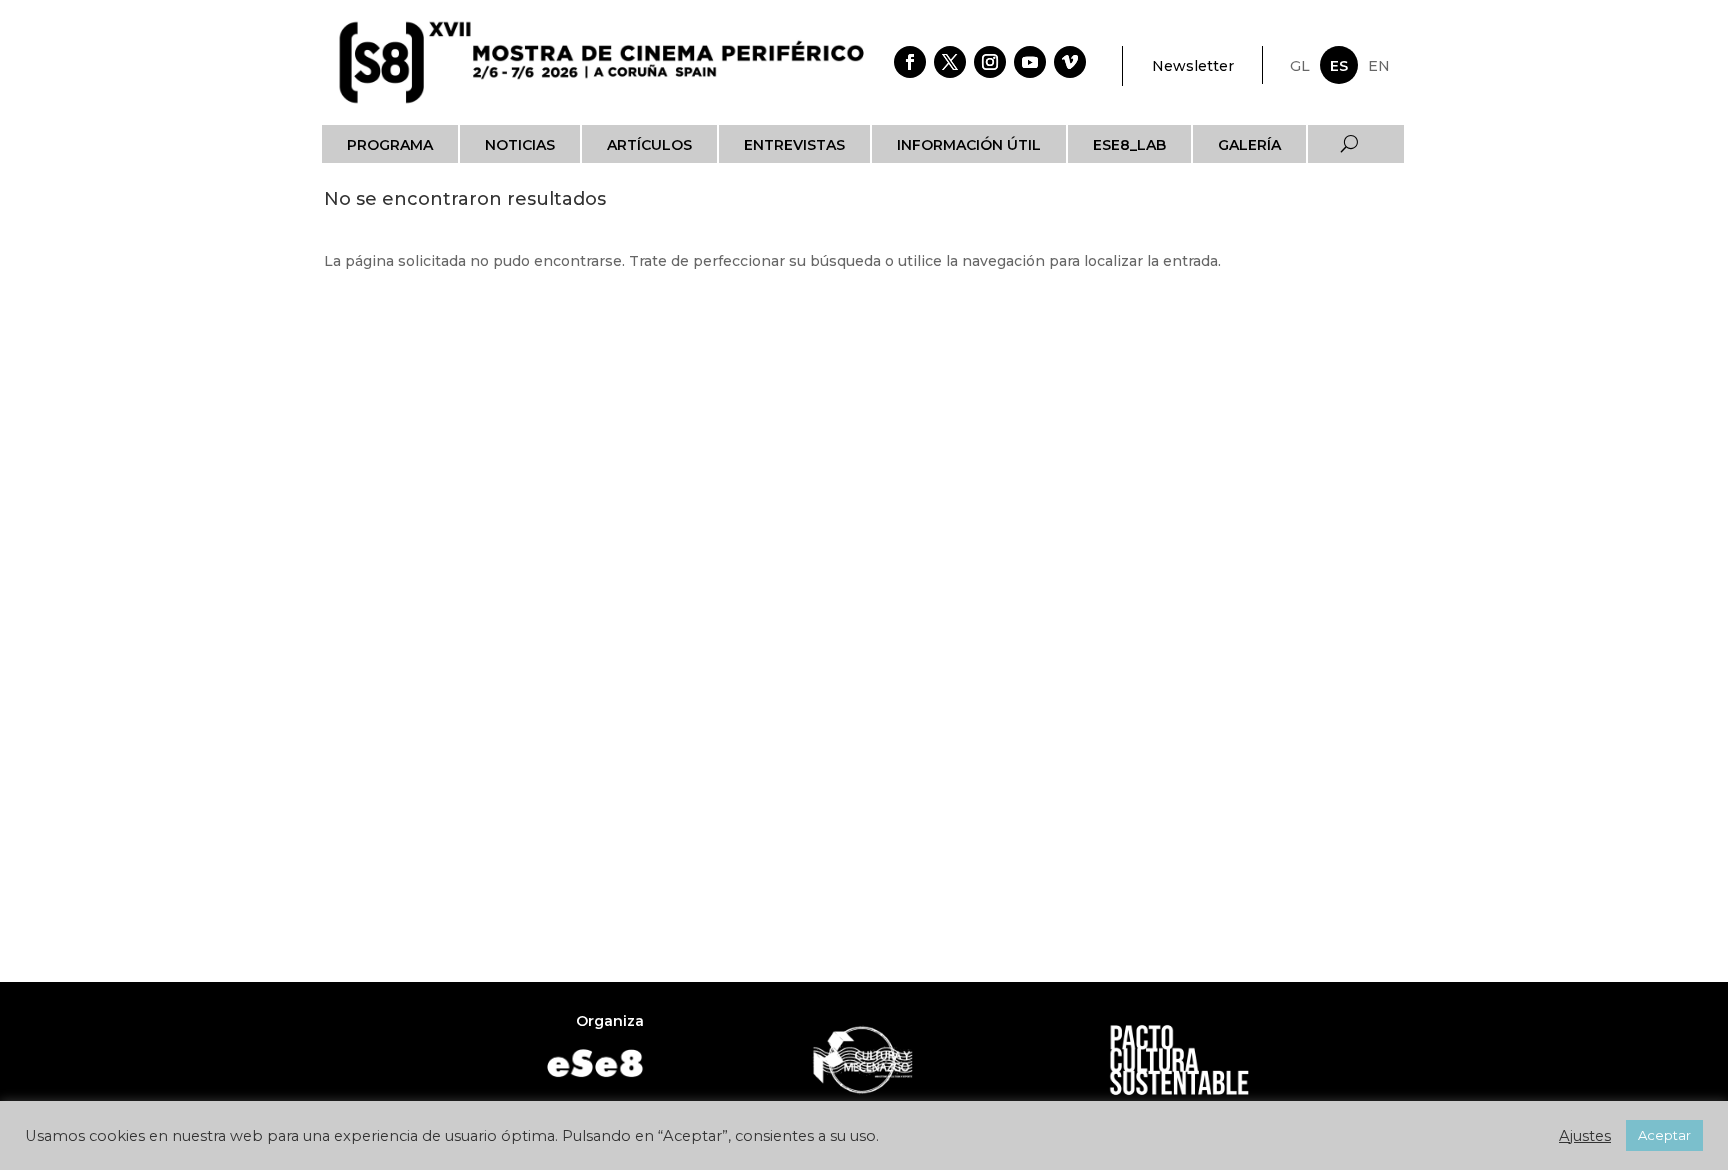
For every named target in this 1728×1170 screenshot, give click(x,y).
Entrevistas (794, 145)
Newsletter (1193, 66)
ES (1339, 66)
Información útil (969, 145)
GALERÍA (1249, 145)
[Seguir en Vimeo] (1070, 62)
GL (1300, 66)
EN (1379, 66)
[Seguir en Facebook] (910, 62)
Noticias (520, 145)
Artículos (649, 145)
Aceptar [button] (1664, 1135)
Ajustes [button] (1585, 1136)
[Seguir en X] (950, 62)
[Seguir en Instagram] (990, 62)
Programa (390, 145)
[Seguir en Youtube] (1030, 62)
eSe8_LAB (1129, 145)
